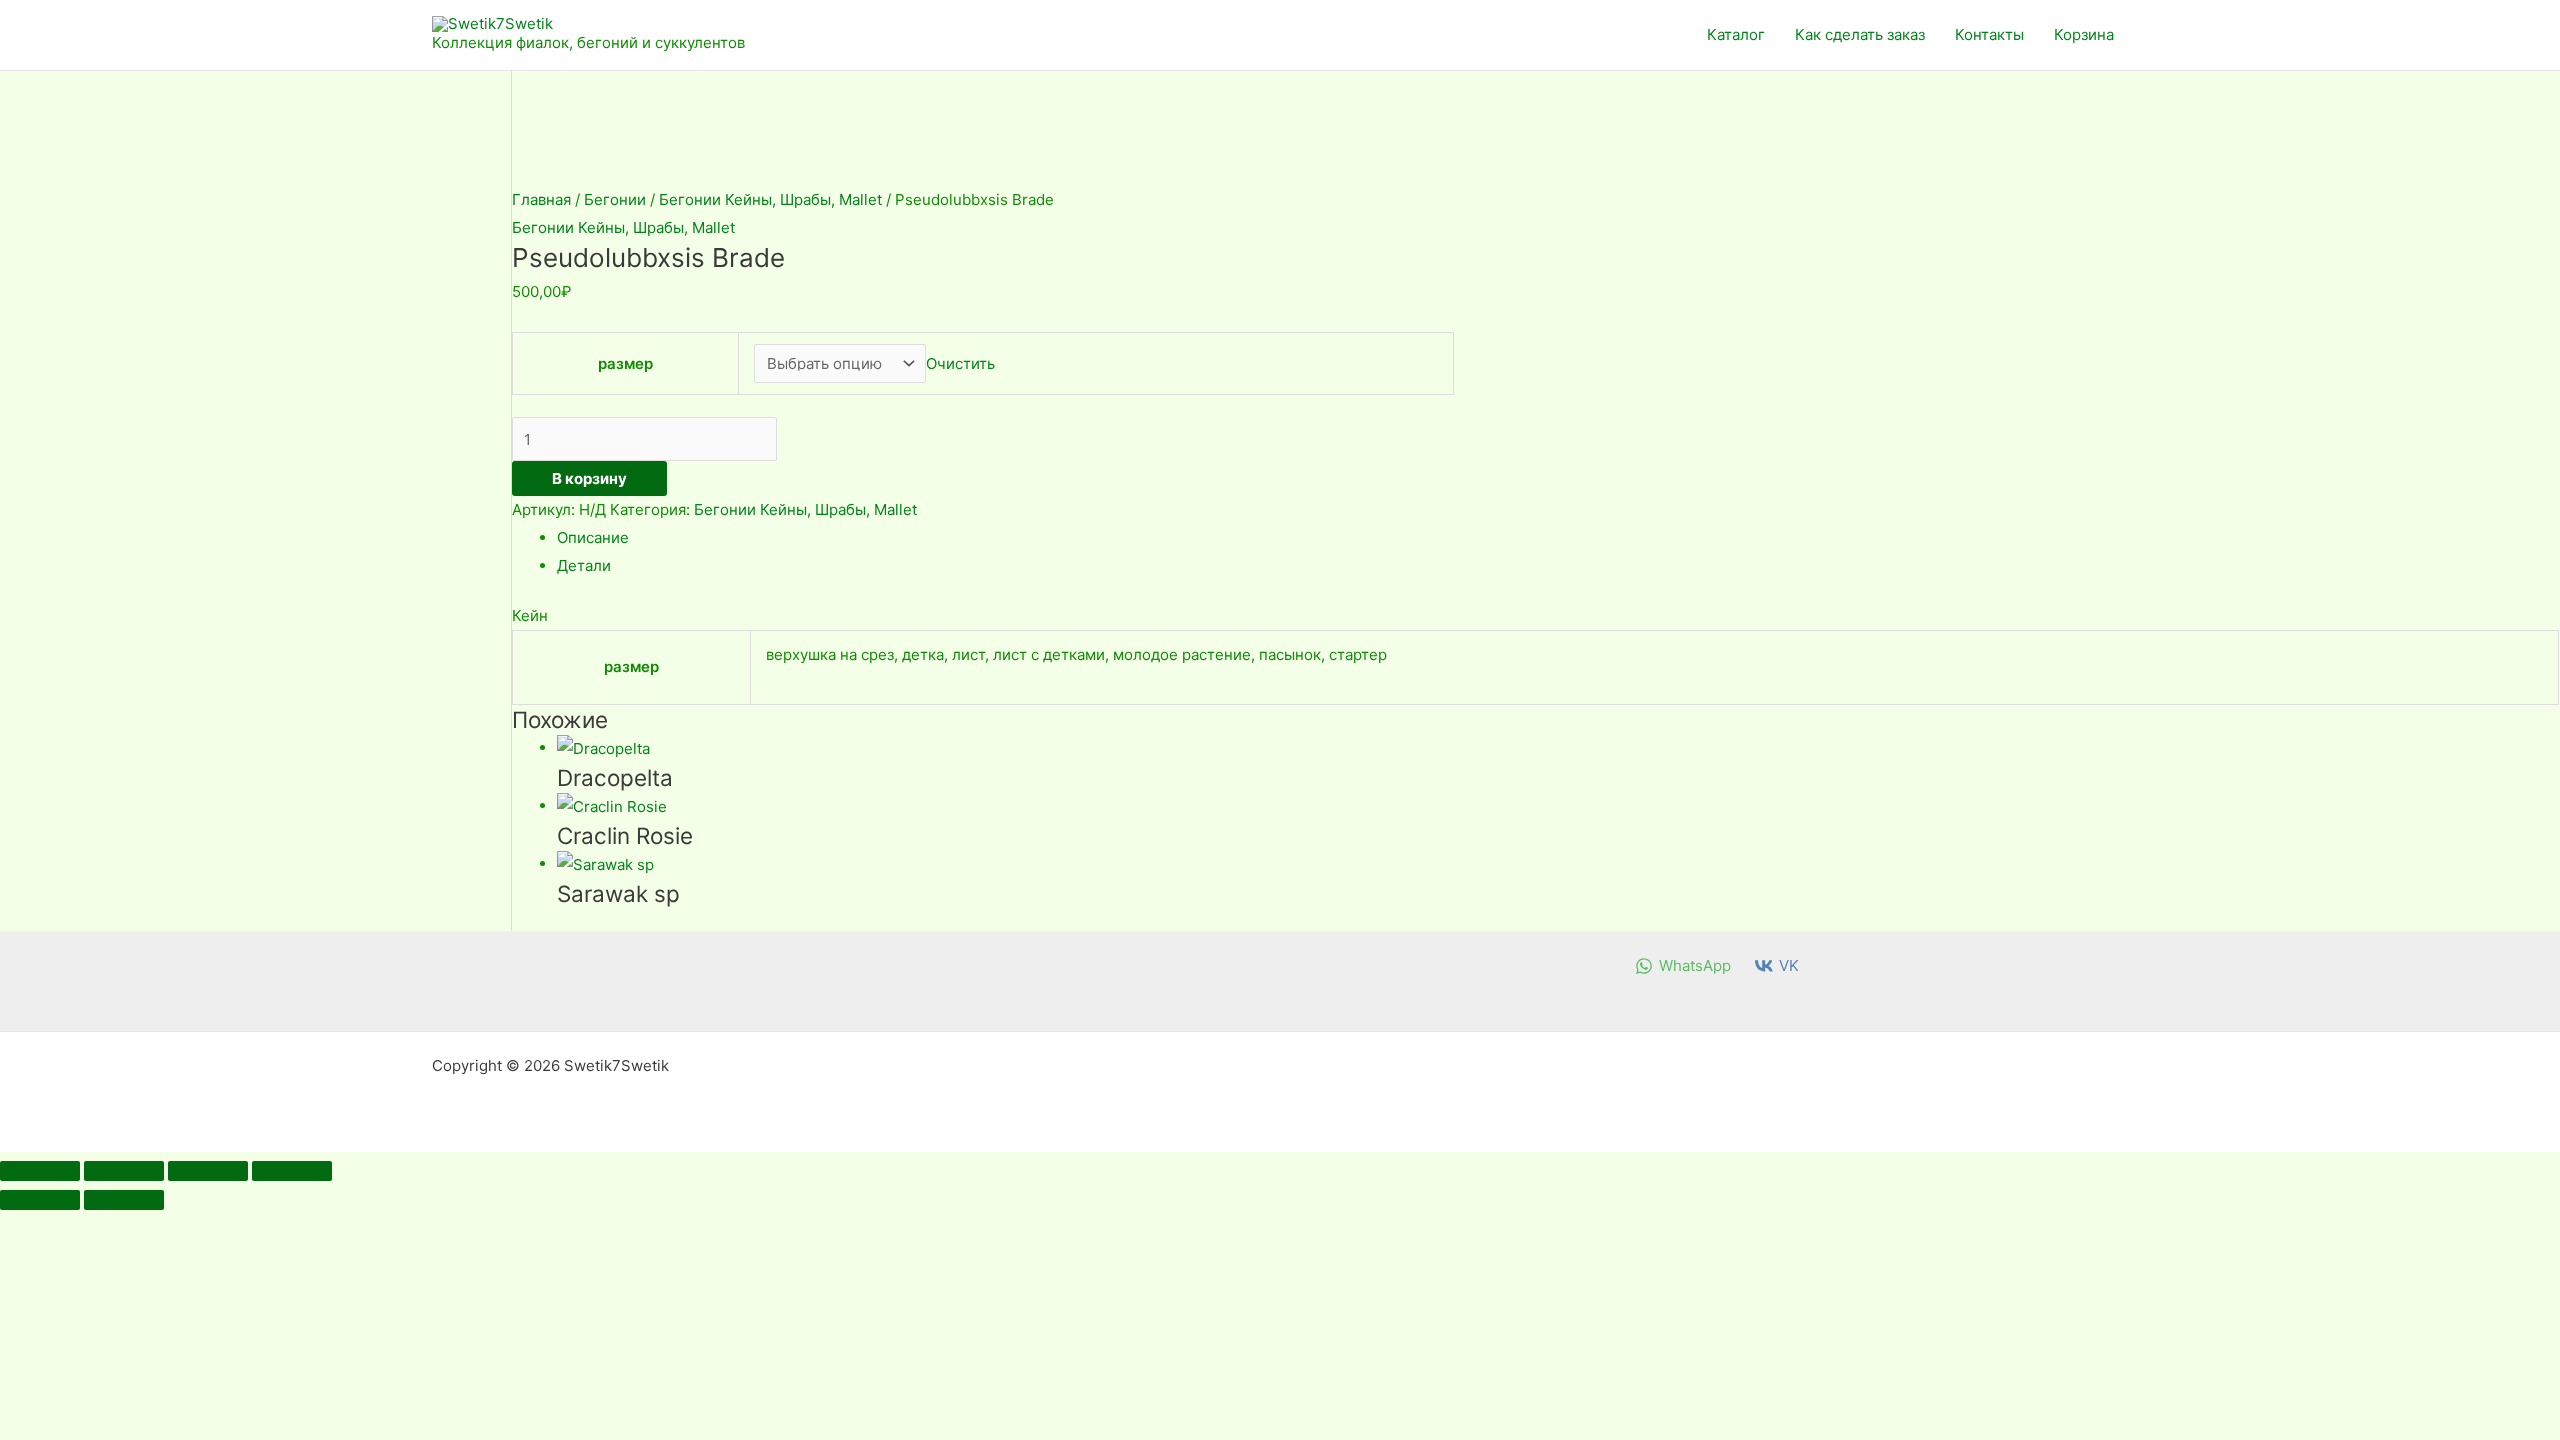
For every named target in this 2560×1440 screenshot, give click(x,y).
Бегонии (615, 199)
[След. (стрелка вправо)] (124, 1200)
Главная (541, 199)
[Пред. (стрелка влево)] (40, 1200)
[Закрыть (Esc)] (292, 1171)
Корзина (2084, 34)
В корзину (589, 478)
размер (625, 363)
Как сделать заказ (1860, 34)
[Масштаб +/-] (40, 1171)
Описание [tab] (593, 537)
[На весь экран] (124, 1171)
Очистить (960, 363)
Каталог (1736, 34)
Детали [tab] (584, 565)
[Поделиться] (208, 1171)
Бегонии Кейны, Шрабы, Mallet (770, 199)
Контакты (1989, 34)
